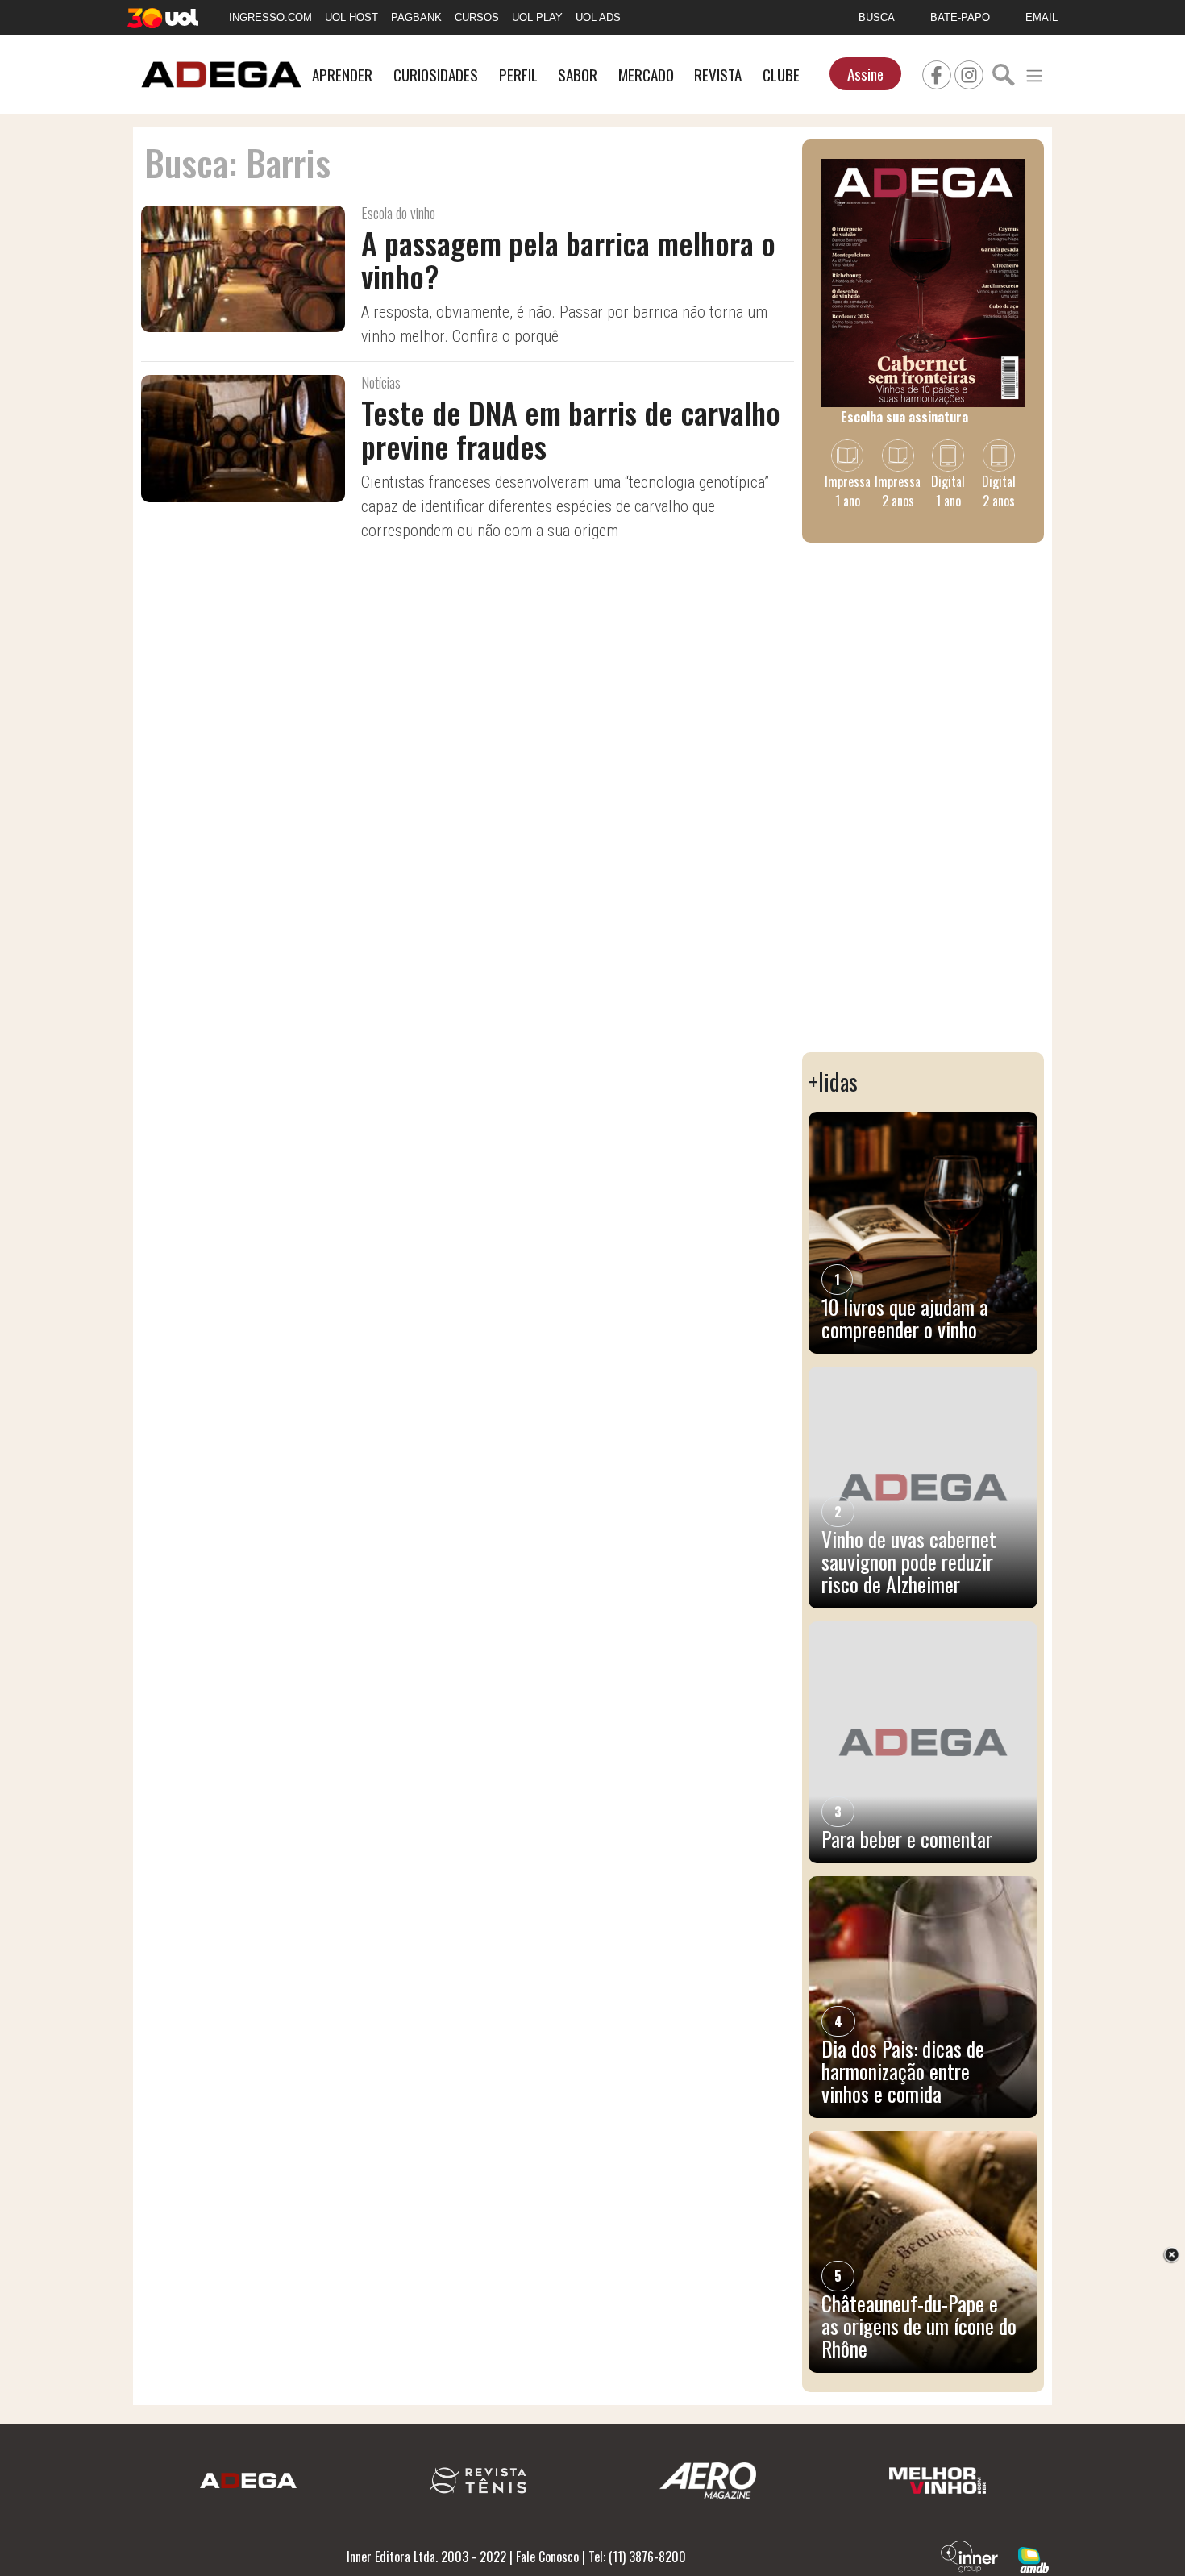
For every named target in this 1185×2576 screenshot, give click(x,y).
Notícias (381, 382)
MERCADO (646, 75)
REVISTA (718, 75)
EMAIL (1042, 17)
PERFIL (518, 75)
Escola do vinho (398, 213)
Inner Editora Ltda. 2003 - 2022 (426, 2557)
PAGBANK (416, 17)
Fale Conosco (547, 2557)
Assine (865, 74)
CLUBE (781, 75)
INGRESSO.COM (270, 17)
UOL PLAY (537, 17)
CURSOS (477, 17)
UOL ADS (598, 17)
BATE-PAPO (960, 17)
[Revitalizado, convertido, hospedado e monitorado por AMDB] (1033, 2558)
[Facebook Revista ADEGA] (937, 73)
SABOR (578, 75)
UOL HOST (351, 17)
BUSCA (877, 17)
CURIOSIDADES (436, 75)
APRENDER (342, 75)
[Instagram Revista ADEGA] (969, 73)
